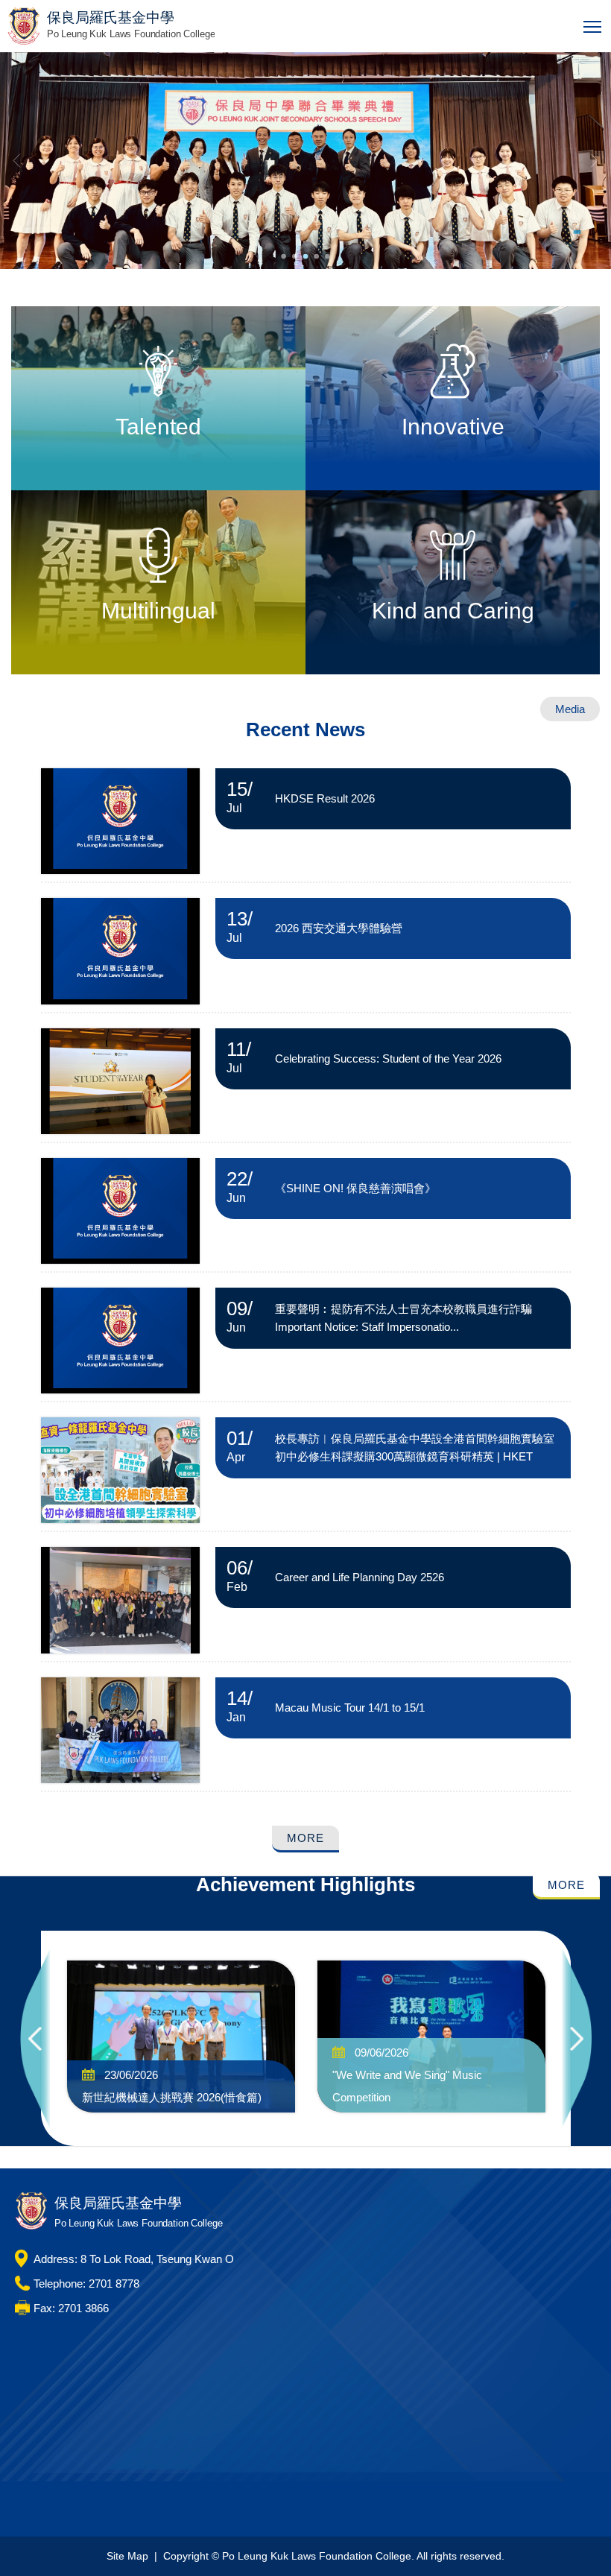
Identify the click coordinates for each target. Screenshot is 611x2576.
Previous (35, 2038)
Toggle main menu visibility (593, 26)
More (305, 1838)
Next (577, 2038)
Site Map (127, 2556)
